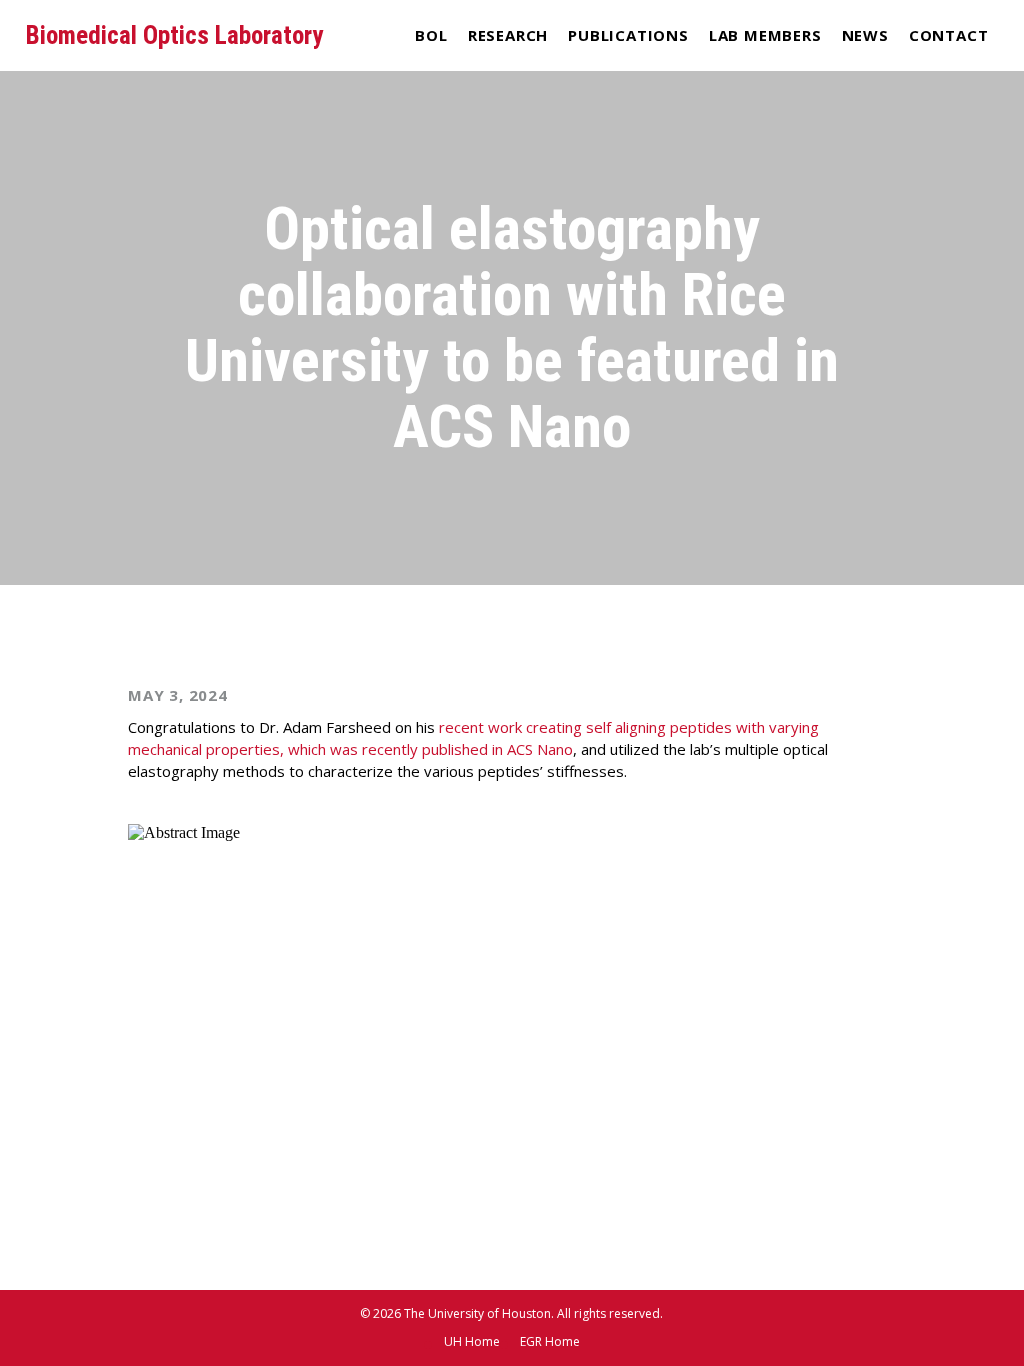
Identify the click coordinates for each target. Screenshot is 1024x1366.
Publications (628, 35)
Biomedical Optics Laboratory (174, 35)
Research (508, 35)
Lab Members (765, 35)
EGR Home (550, 1341)
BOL (431, 35)
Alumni (765, 74)
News (865, 35)
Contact (949, 35)
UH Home (472, 1341)
